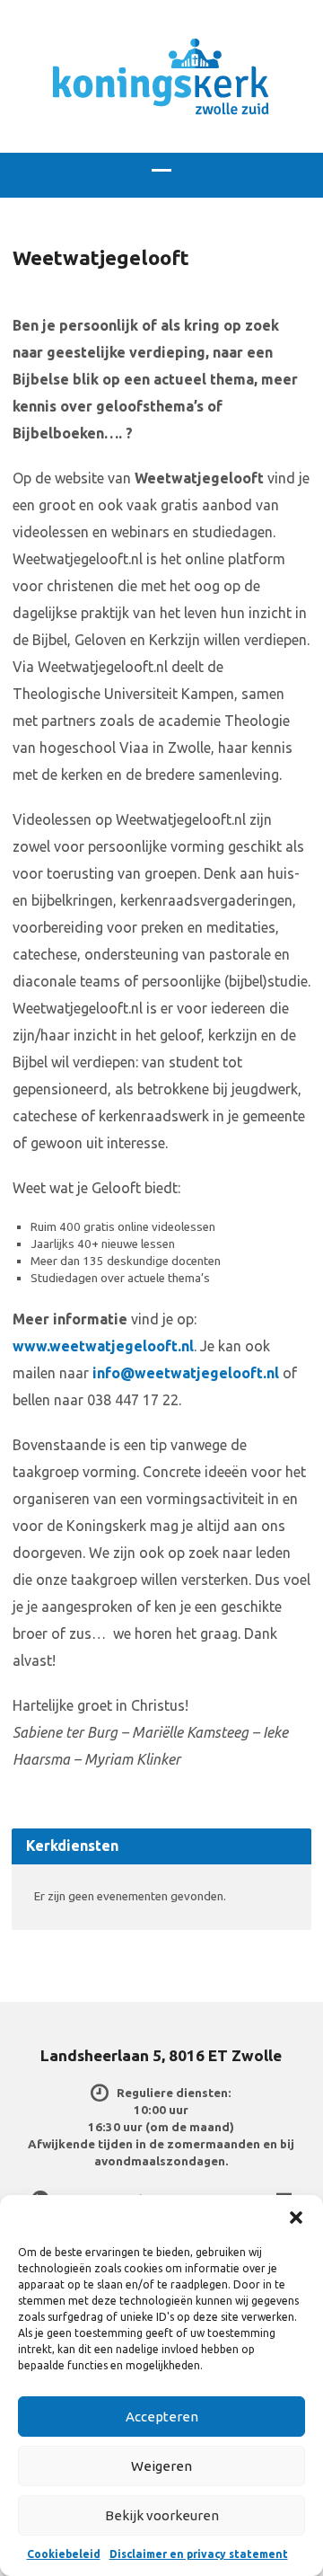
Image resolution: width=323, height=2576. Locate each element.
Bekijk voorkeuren (162, 2515)
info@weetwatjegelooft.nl (186, 1373)
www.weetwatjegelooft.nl (103, 1346)
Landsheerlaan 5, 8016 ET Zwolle (161, 2055)
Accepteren (162, 2417)
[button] (296, 2217)
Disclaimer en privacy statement (199, 2554)
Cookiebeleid (64, 2554)
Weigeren (161, 2466)
